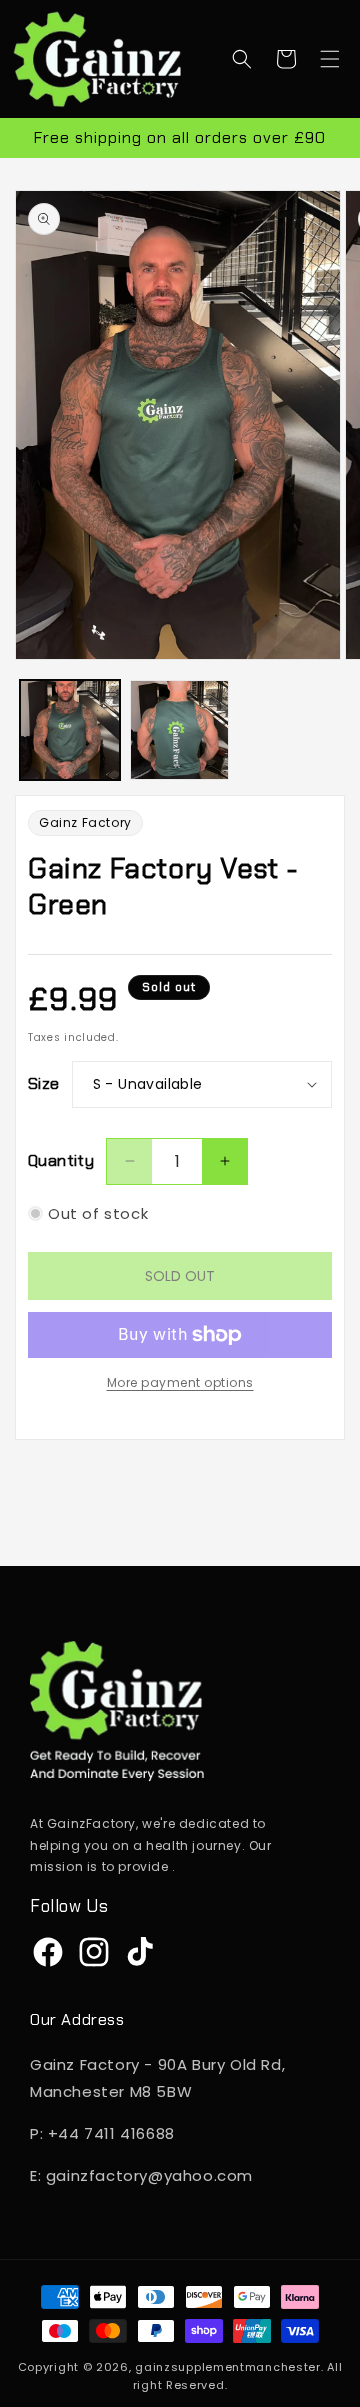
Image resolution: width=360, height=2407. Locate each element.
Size (44, 1083)
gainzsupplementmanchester (228, 2367)
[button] (242, 59)
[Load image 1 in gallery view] (70, 730)
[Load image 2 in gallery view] (180, 730)
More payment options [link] (180, 1382)
